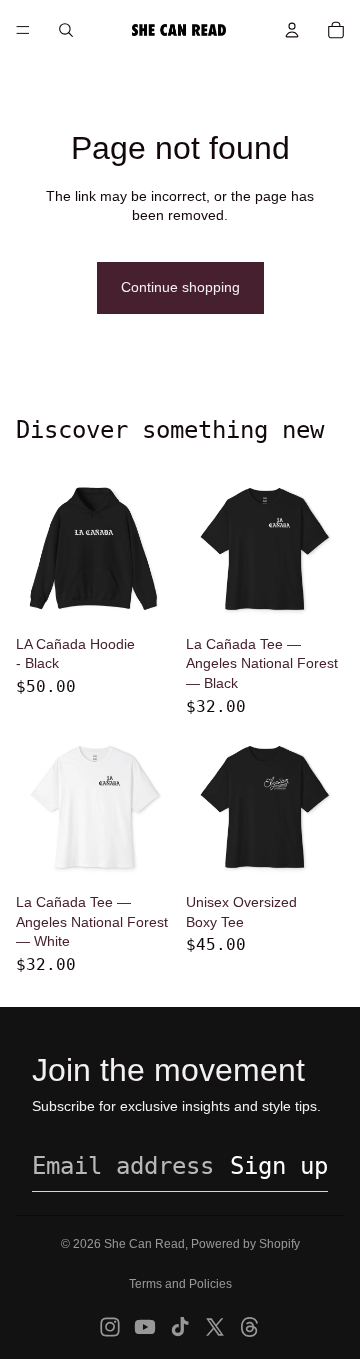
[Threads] (250, 1327)
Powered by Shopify (245, 1244)
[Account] (292, 30)
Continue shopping (180, 287)
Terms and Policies (180, 1284)
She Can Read (144, 1244)
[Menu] (23, 30)
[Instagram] (110, 1327)
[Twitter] (215, 1327)
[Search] (66, 30)
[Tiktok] (180, 1327)
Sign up (279, 1166)
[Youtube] (145, 1327)
